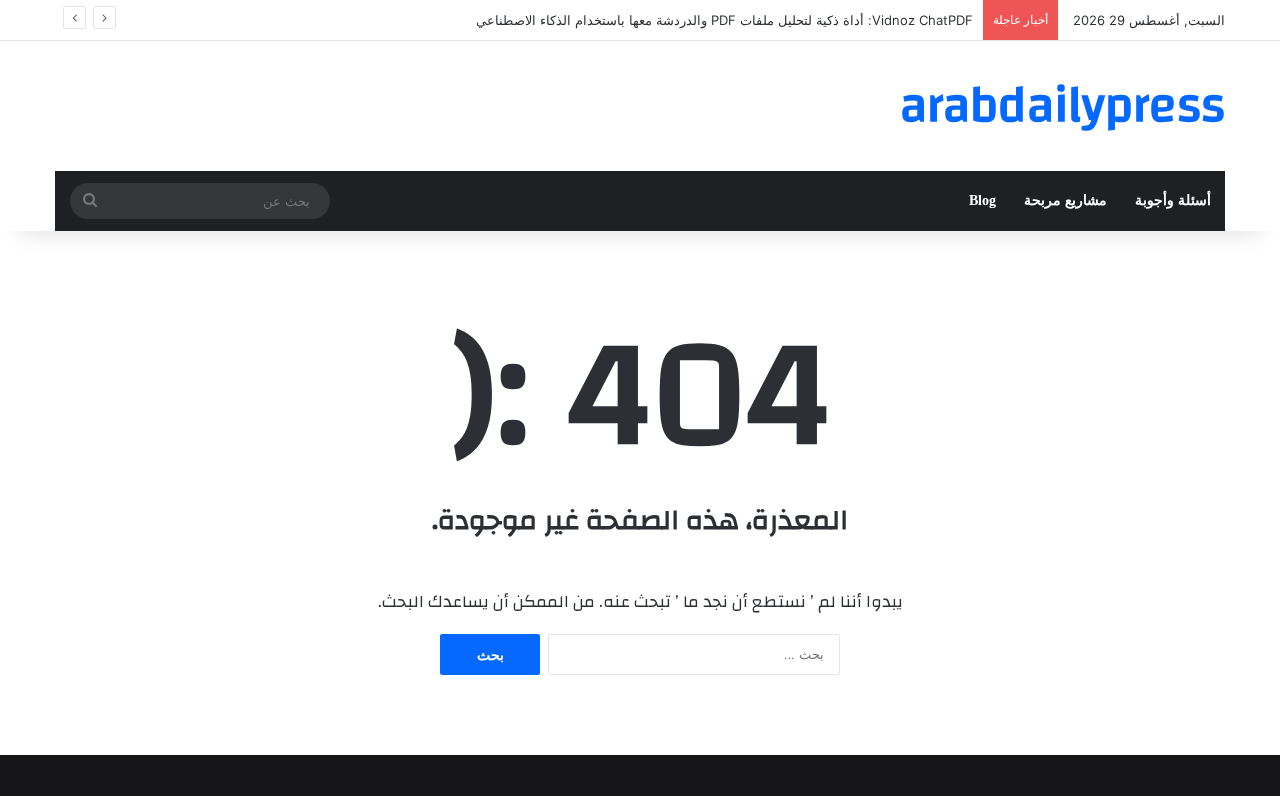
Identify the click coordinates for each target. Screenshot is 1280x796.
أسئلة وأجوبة (1173, 200)
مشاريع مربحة (1065, 200)
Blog (982, 200)
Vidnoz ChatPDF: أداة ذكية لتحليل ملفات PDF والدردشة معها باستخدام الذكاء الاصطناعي (724, 20)
